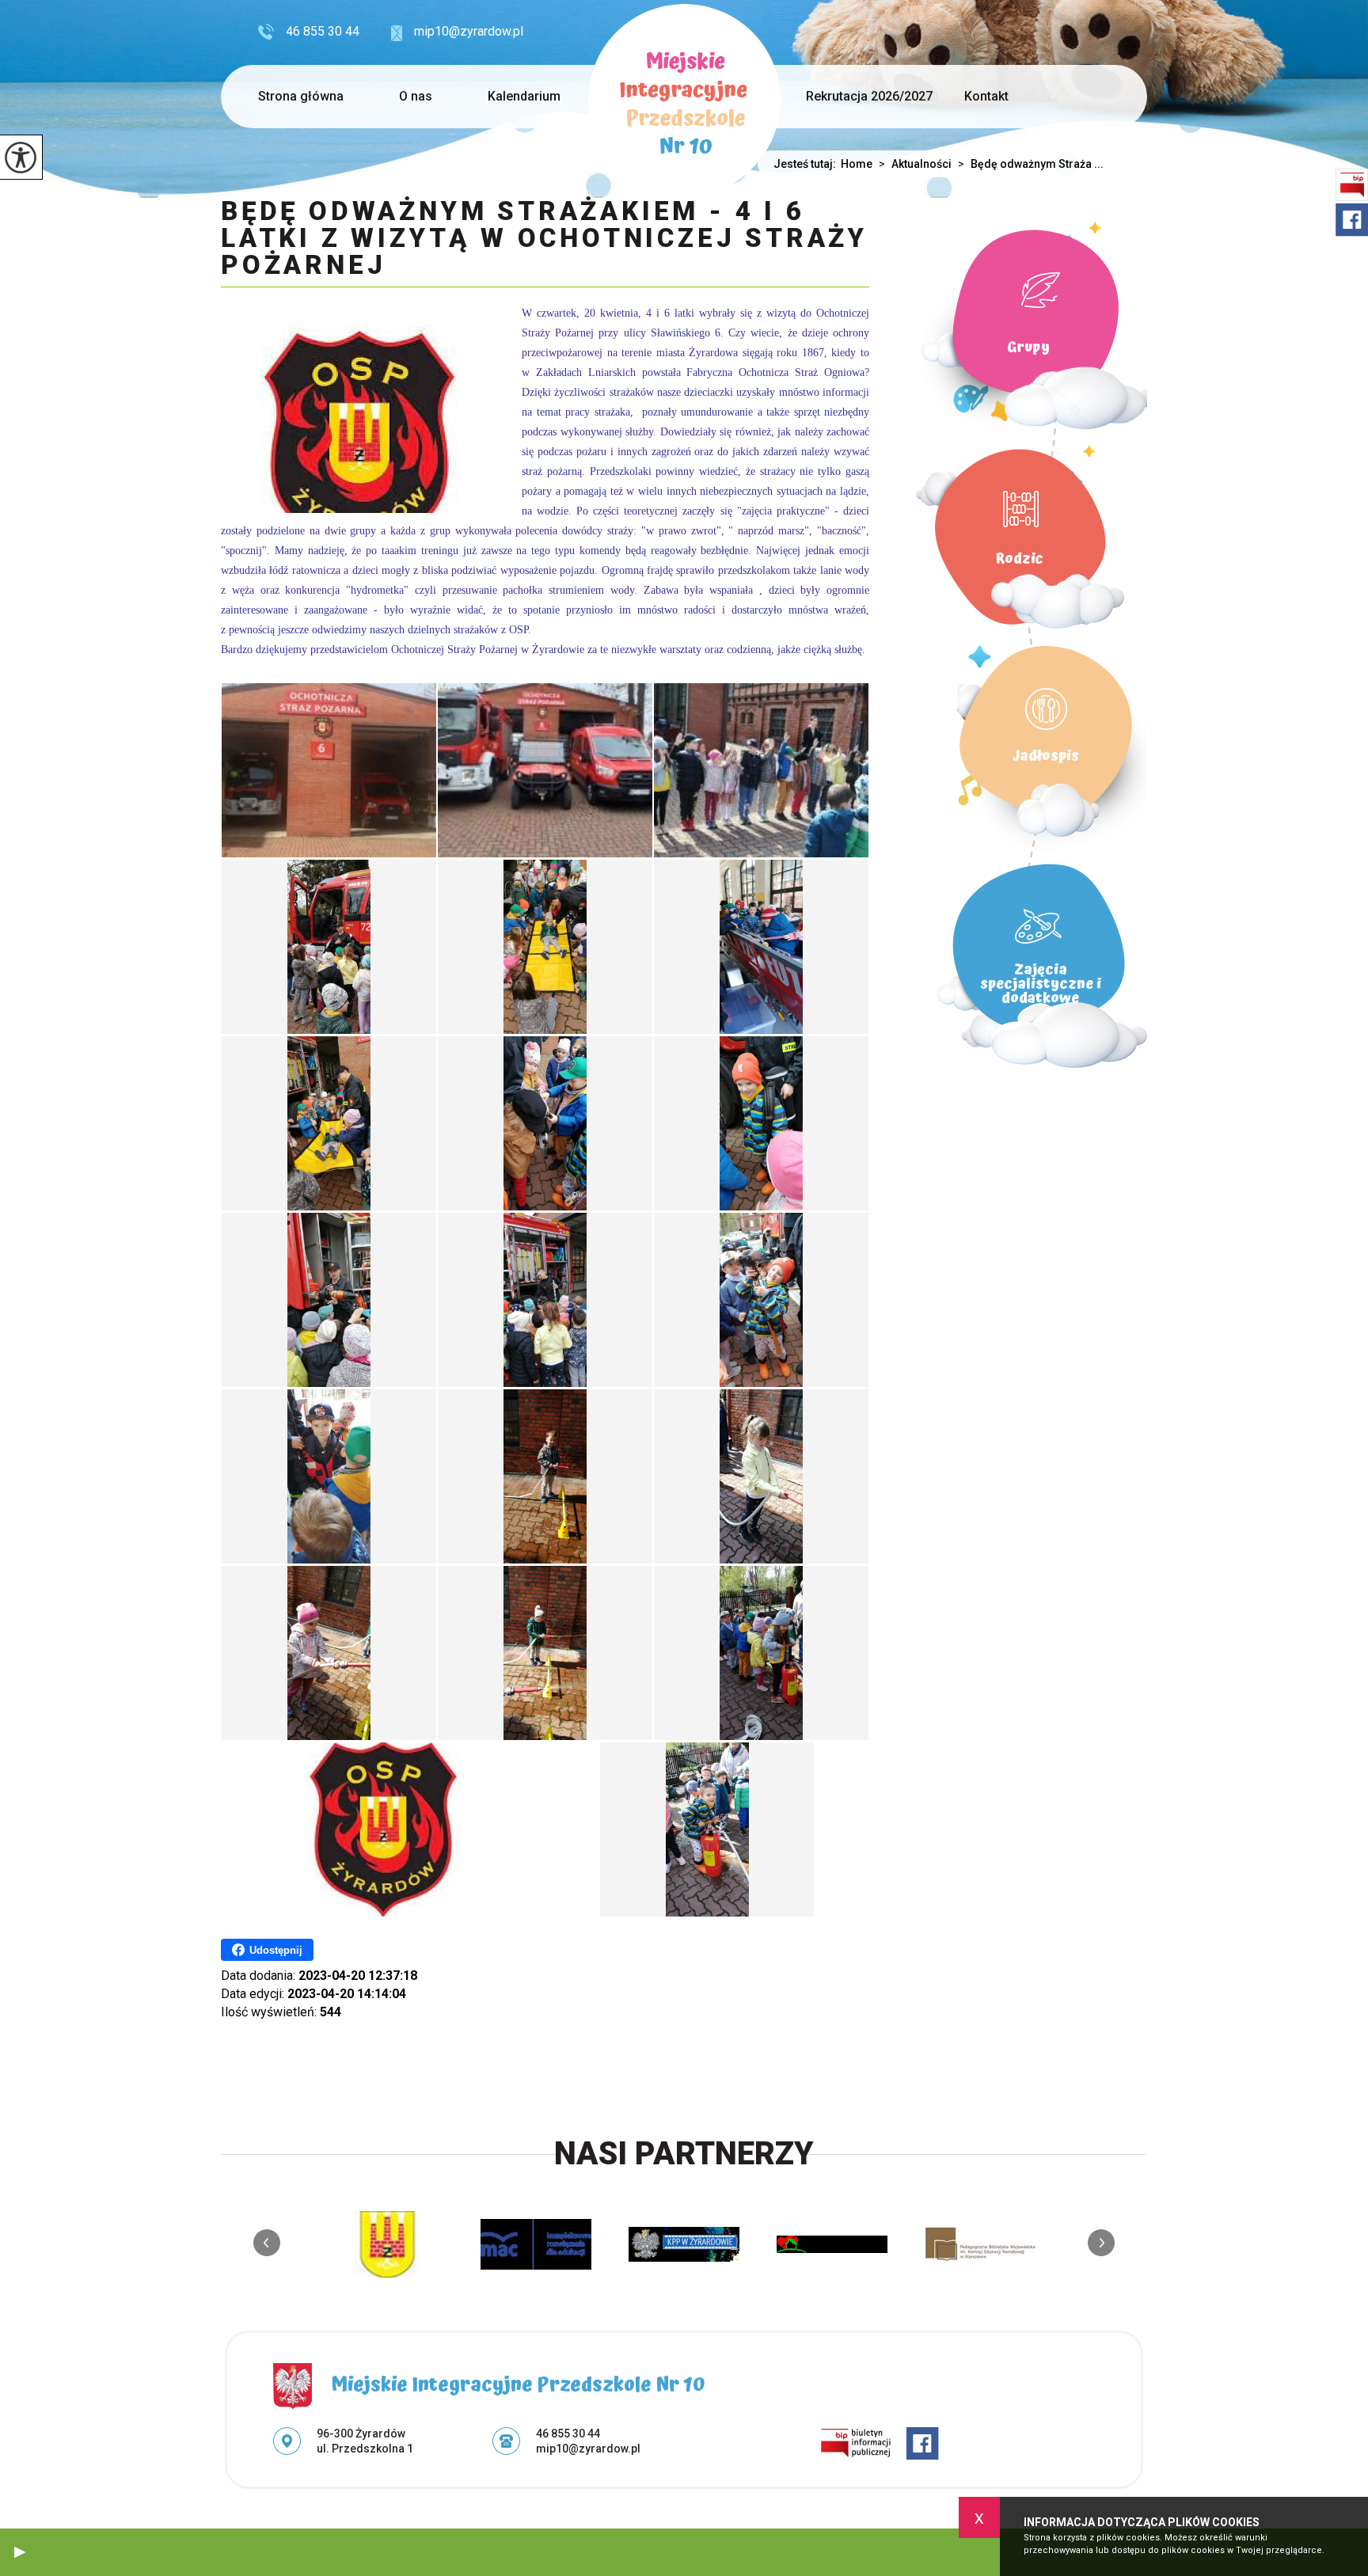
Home (857, 164)
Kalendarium (524, 96)
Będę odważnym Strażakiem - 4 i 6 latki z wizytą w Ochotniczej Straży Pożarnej (544, 239)
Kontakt (986, 96)
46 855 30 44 (323, 31)
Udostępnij (276, 1950)
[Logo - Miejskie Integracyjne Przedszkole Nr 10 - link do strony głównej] (684, 100)
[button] (20, 2552)
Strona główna (301, 96)
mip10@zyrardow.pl (469, 31)
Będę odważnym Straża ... (1031, 164)
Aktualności (915, 164)
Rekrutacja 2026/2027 (869, 96)
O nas (416, 96)
